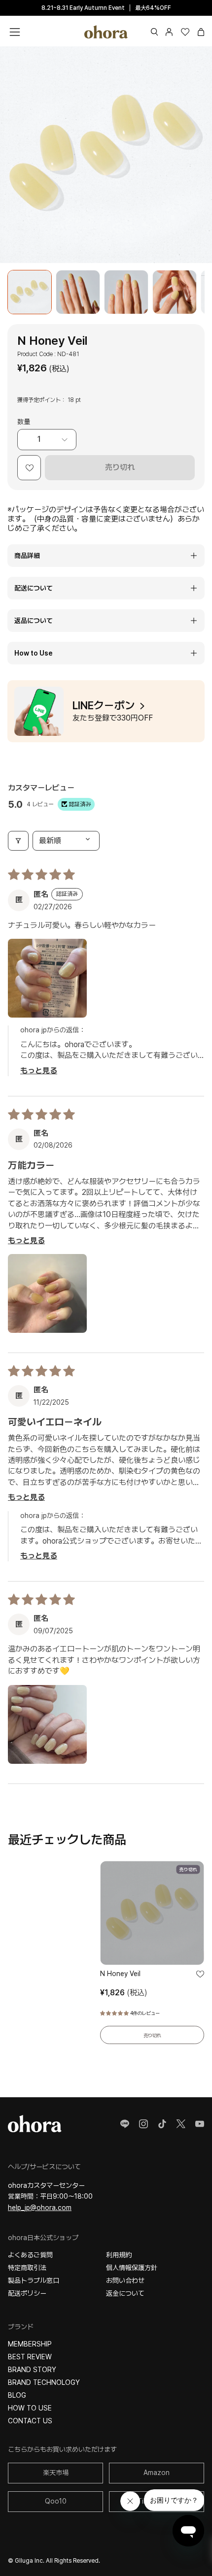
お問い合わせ (125, 2280)
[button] (155, 32)
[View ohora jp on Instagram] (143, 2124)
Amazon (157, 2473)
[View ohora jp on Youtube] (200, 2124)
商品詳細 (27, 556)
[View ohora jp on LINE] (125, 2124)
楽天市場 (56, 2473)
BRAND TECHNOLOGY (44, 2382)
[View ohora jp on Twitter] (181, 2124)
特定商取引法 (27, 2268)
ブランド (21, 2327)
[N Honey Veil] (30, 292)
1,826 (124, 1993)
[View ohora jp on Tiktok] (162, 2124)
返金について (125, 2293)
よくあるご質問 (30, 2255)
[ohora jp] (106, 32)
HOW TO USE (30, 2408)
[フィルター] (18, 841)
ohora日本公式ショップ (43, 2238)
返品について (34, 621)
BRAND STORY (32, 2370)
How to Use (34, 653)
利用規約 (119, 2255)
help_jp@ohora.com (40, 2208)
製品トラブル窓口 (34, 2280)
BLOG (17, 2395)
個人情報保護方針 (132, 2268)
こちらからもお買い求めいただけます (62, 2449)
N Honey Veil (120, 1974)
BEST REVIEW (30, 2357)
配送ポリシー (27, 2293)
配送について (34, 588)
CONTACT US (30, 2421)
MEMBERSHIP (30, 2344)
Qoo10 (56, 2501)
